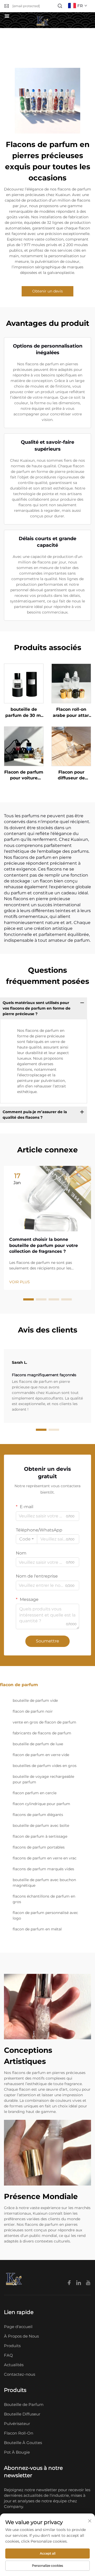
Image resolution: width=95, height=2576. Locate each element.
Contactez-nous (20, 2374)
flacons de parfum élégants (38, 1815)
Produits (12, 2346)
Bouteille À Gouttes (23, 2443)
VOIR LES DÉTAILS (24, 683)
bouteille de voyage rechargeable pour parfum (43, 1779)
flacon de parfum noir (33, 1711)
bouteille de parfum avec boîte (41, 1826)
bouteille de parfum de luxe (38, 1744)
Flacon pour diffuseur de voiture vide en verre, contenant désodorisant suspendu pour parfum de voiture (71, 775)
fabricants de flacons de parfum (42, 1733)
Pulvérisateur (17, 2424)
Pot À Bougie (17, 2452)
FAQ (8, 2355)
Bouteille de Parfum (24, 2404)
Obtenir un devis (47, 291)
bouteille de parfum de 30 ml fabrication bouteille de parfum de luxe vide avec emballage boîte (24, 713)
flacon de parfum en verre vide (41, 1755)
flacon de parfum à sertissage (40, 1836)
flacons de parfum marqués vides (43, 1869)
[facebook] (70, 2283)
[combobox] (27, 1539)
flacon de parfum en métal (37, 1929)
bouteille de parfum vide (35, 1700)
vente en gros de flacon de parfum (44, 1722)
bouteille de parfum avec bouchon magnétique (44, 1883)
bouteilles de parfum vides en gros (45, 1766)
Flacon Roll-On (19, 2433)
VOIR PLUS (20, 1282)
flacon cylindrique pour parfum (41, 1804)
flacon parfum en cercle (35, 1793)
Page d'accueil (18, 2327)
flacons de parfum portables (39, 1847)
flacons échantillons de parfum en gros (44, 1899)
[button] (28, 1299)
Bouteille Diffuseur (22, 2414)
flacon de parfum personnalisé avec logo (45, 1915)
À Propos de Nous (21, 2336)
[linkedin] (79, 2283)
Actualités (14, 2365)
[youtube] (88, 2283)
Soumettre (47, 1641)
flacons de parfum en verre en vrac (45, 1858)
